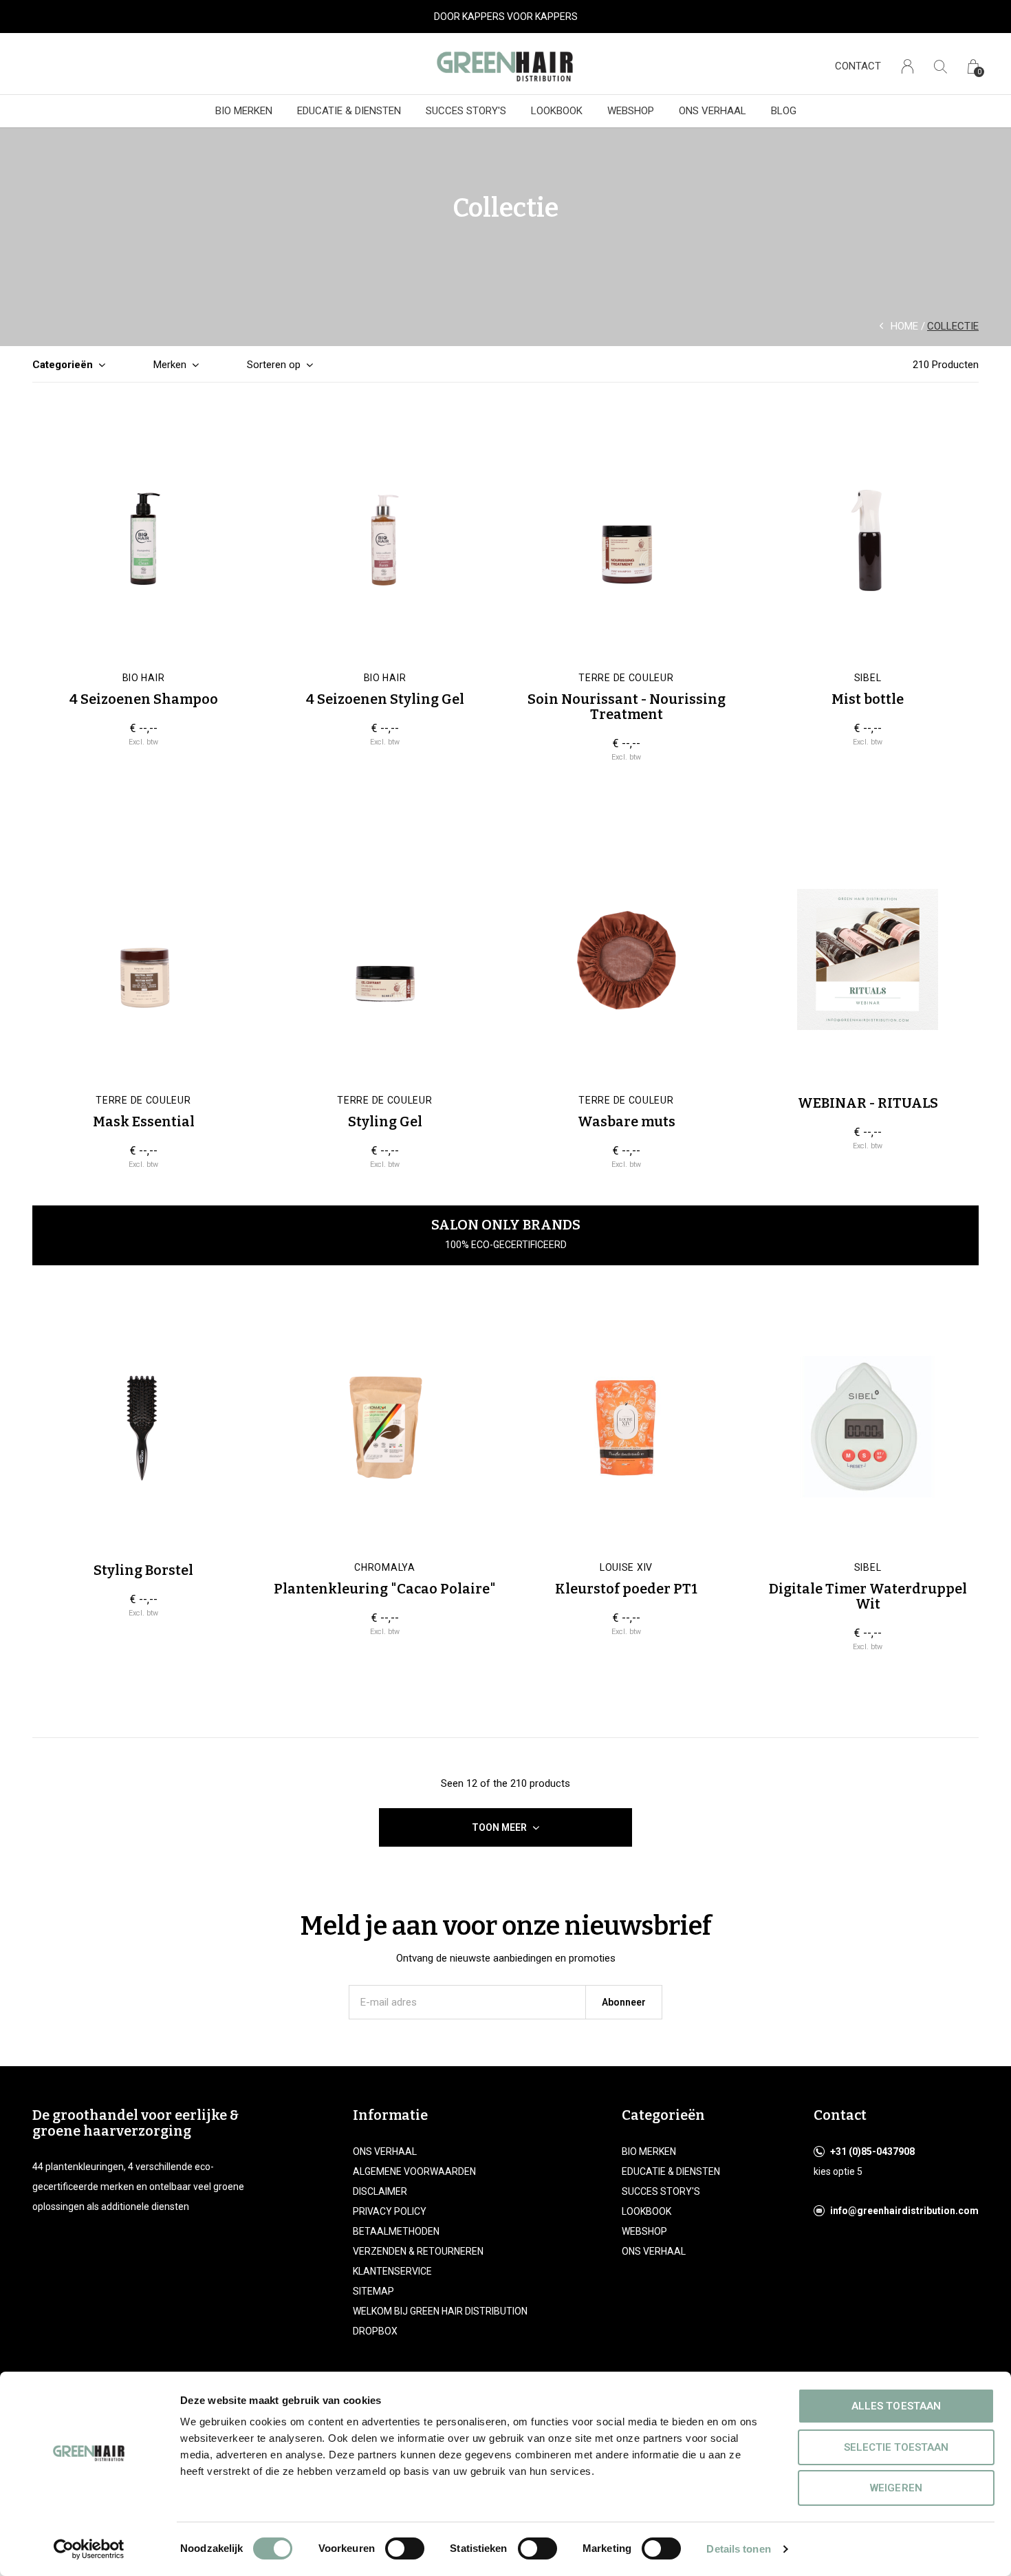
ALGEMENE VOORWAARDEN (414, 2171)
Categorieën (63, 365)
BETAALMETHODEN (396, 2231)
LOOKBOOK (557, 111)
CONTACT (858, 66)
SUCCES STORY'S (466, 111)
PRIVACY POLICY (390, 2211)
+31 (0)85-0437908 (872, 2151)
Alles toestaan (896, 2406)
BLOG (784, 111)
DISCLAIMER (380, 2191)
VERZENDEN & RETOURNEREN (418, 2251)
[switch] (405, 2548)
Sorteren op (274, 365)
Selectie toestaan (896, 2447)
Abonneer (624, 2002)
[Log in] (907, 66)
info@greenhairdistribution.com (904, 2211)
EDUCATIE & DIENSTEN (349, 111)
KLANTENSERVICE (392, 2271)
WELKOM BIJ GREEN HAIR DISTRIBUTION (440, 2311)
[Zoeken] (941, 66)
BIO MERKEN (244, 111)
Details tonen (738, 2549)
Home (904, 326)
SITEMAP (373, 2291)
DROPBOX (375, 2331)
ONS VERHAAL (713, 111)
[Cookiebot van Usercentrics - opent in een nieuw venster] (89, 2549)
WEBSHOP (631, 111)
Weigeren (896, 2488)
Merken (170, 365)
